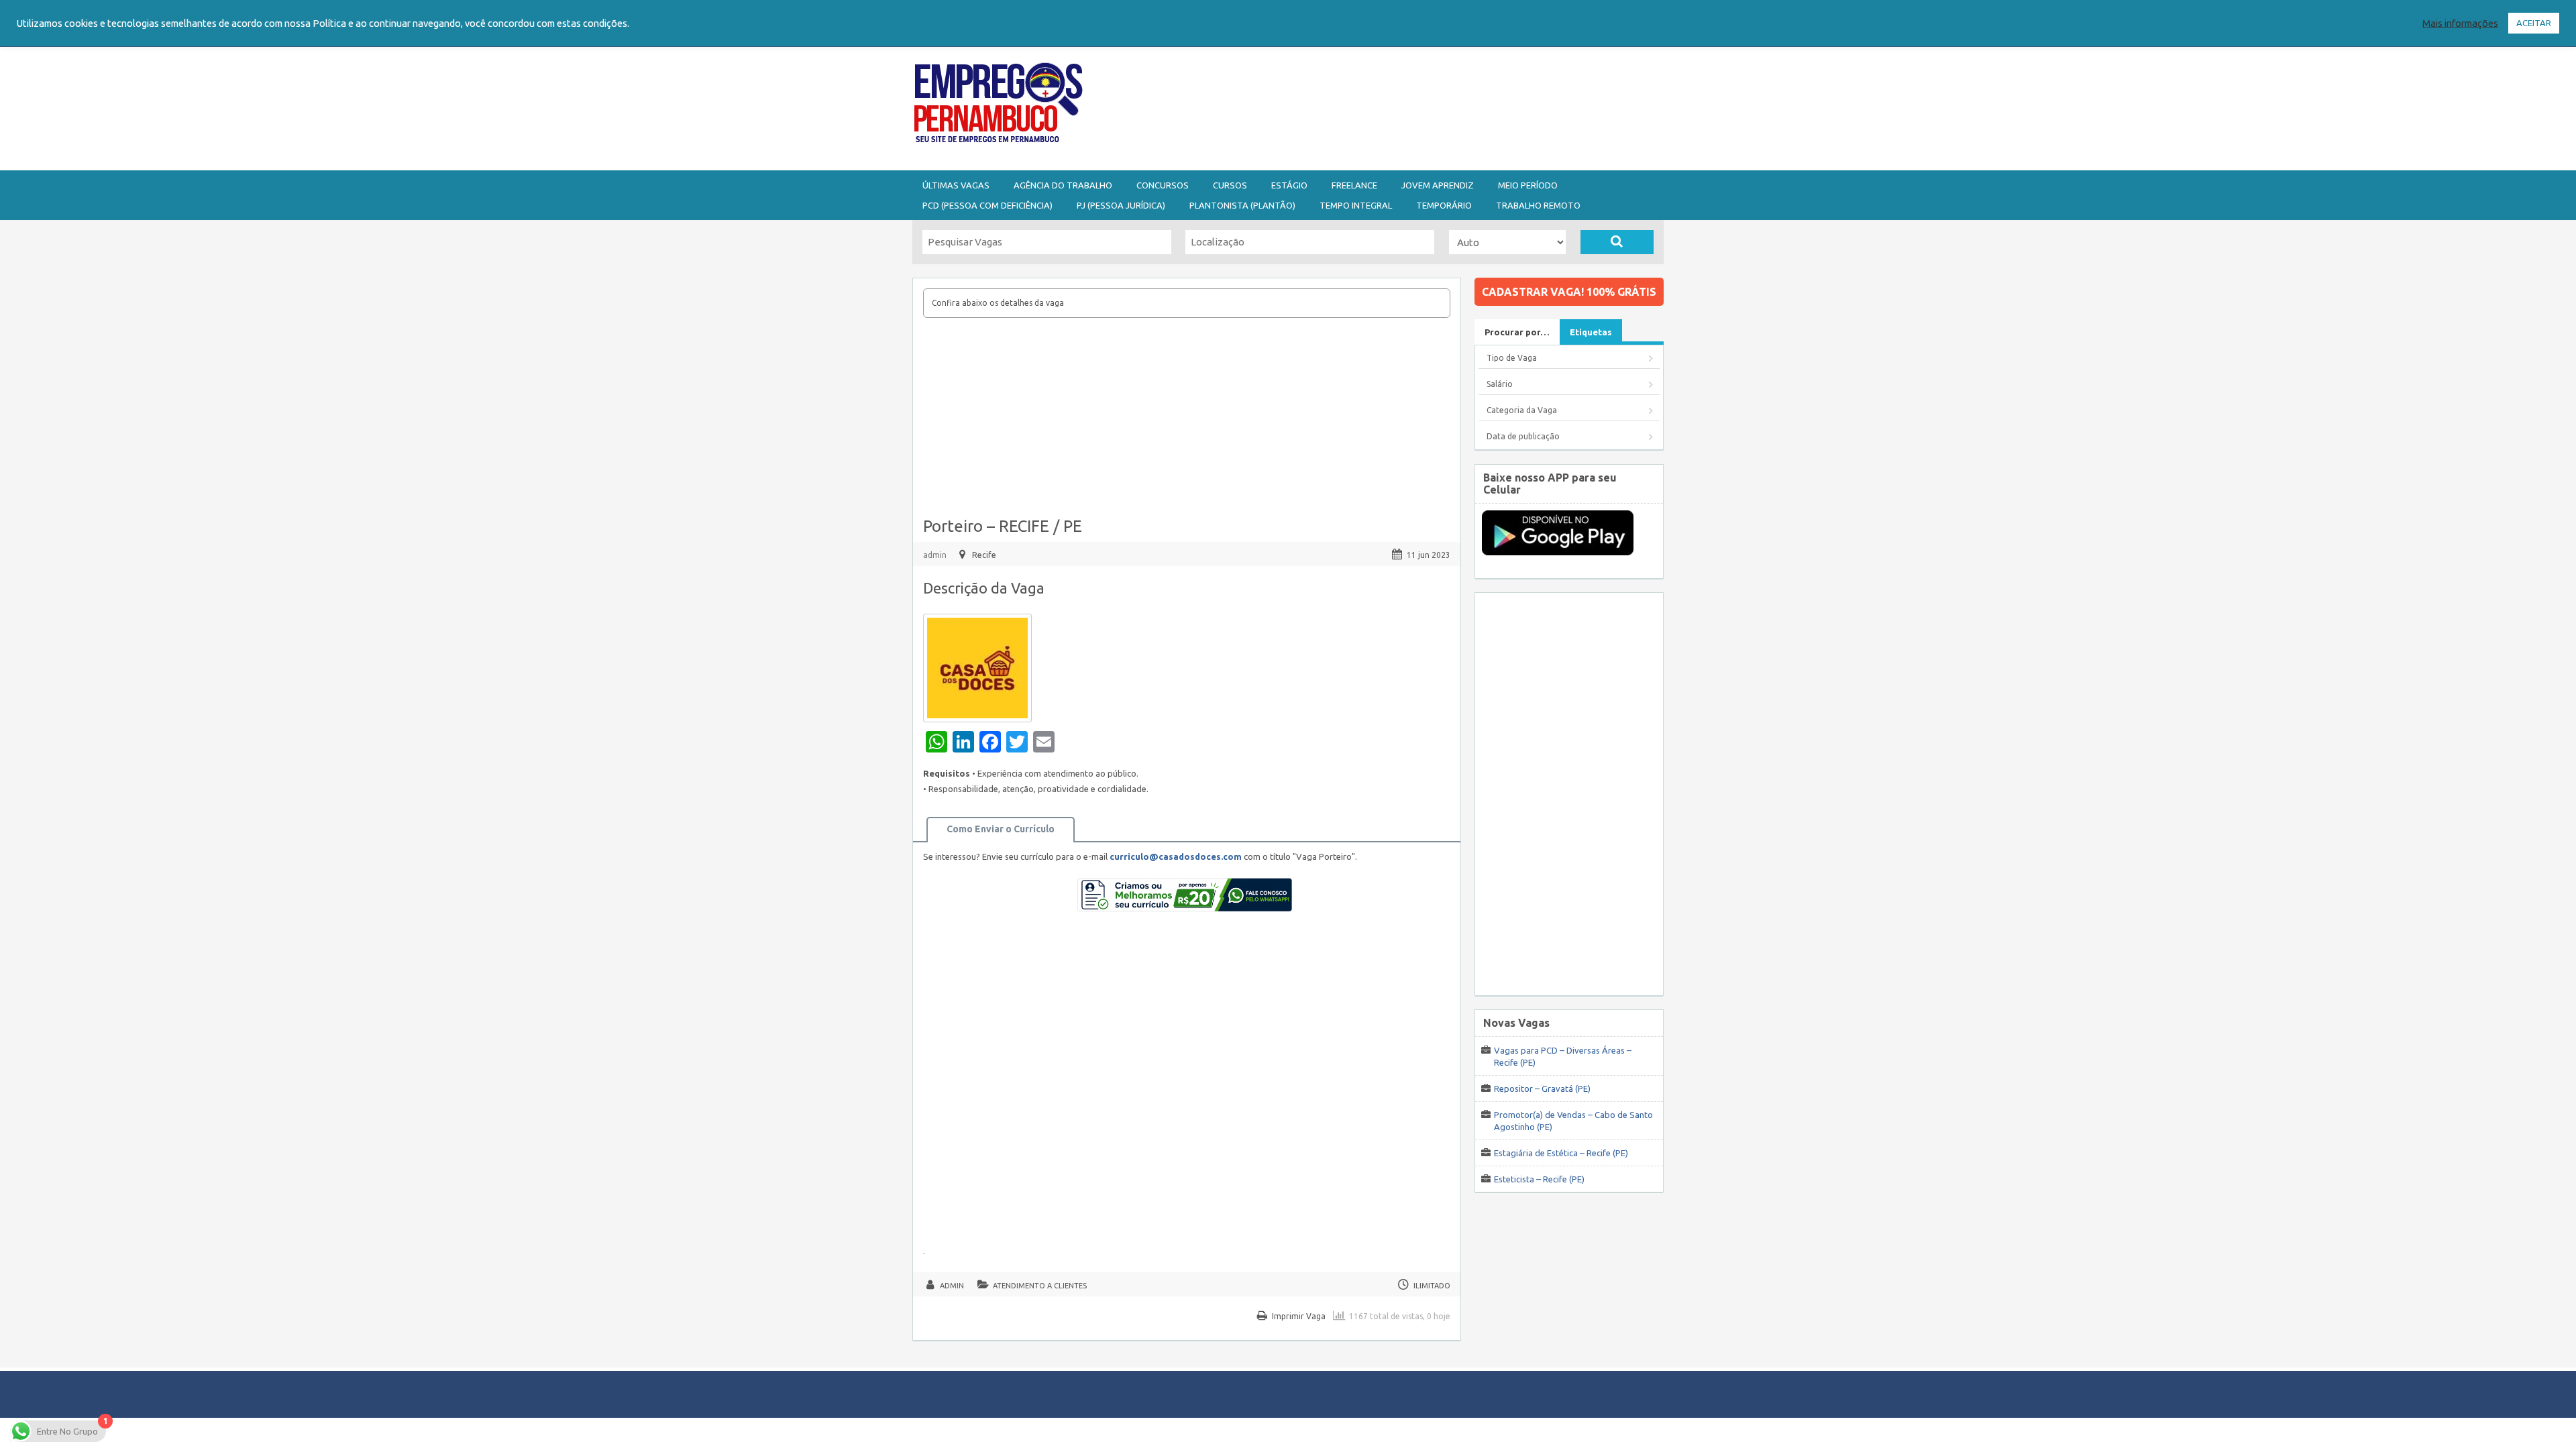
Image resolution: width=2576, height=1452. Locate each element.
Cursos (1230, 185)
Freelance (1354, 185)
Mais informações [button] (2460, 23)
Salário (1500, 384)
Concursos (1163, 185)
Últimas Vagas (956, 185)
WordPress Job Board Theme (1275, 1434)
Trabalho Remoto (1538, 205)
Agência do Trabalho (1063, 185)
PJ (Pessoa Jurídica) (1121, 205)
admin (935, 555)
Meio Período (1528, 185)
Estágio (1289, 185)
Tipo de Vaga (1512, 358)
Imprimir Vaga (1299, 1316)
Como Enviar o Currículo (1001, 829)
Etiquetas (1591, 332)
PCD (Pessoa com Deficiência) (987, 205)
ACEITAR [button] (2534, 23)
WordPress (1418, 1434)
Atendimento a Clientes (1040, 1286)
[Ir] (1617, 242)
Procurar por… (1517, 332)
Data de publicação (1523, 436)
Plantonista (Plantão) (1242, 205)
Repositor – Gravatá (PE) (1542, 1088)
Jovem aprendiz (1438, 185)
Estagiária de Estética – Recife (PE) (1561, 1153)
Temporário (1444, 205)
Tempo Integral (1356, 205)
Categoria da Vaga (1522, 410)
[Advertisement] (1362, 106)
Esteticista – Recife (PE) (1539, 1179)
